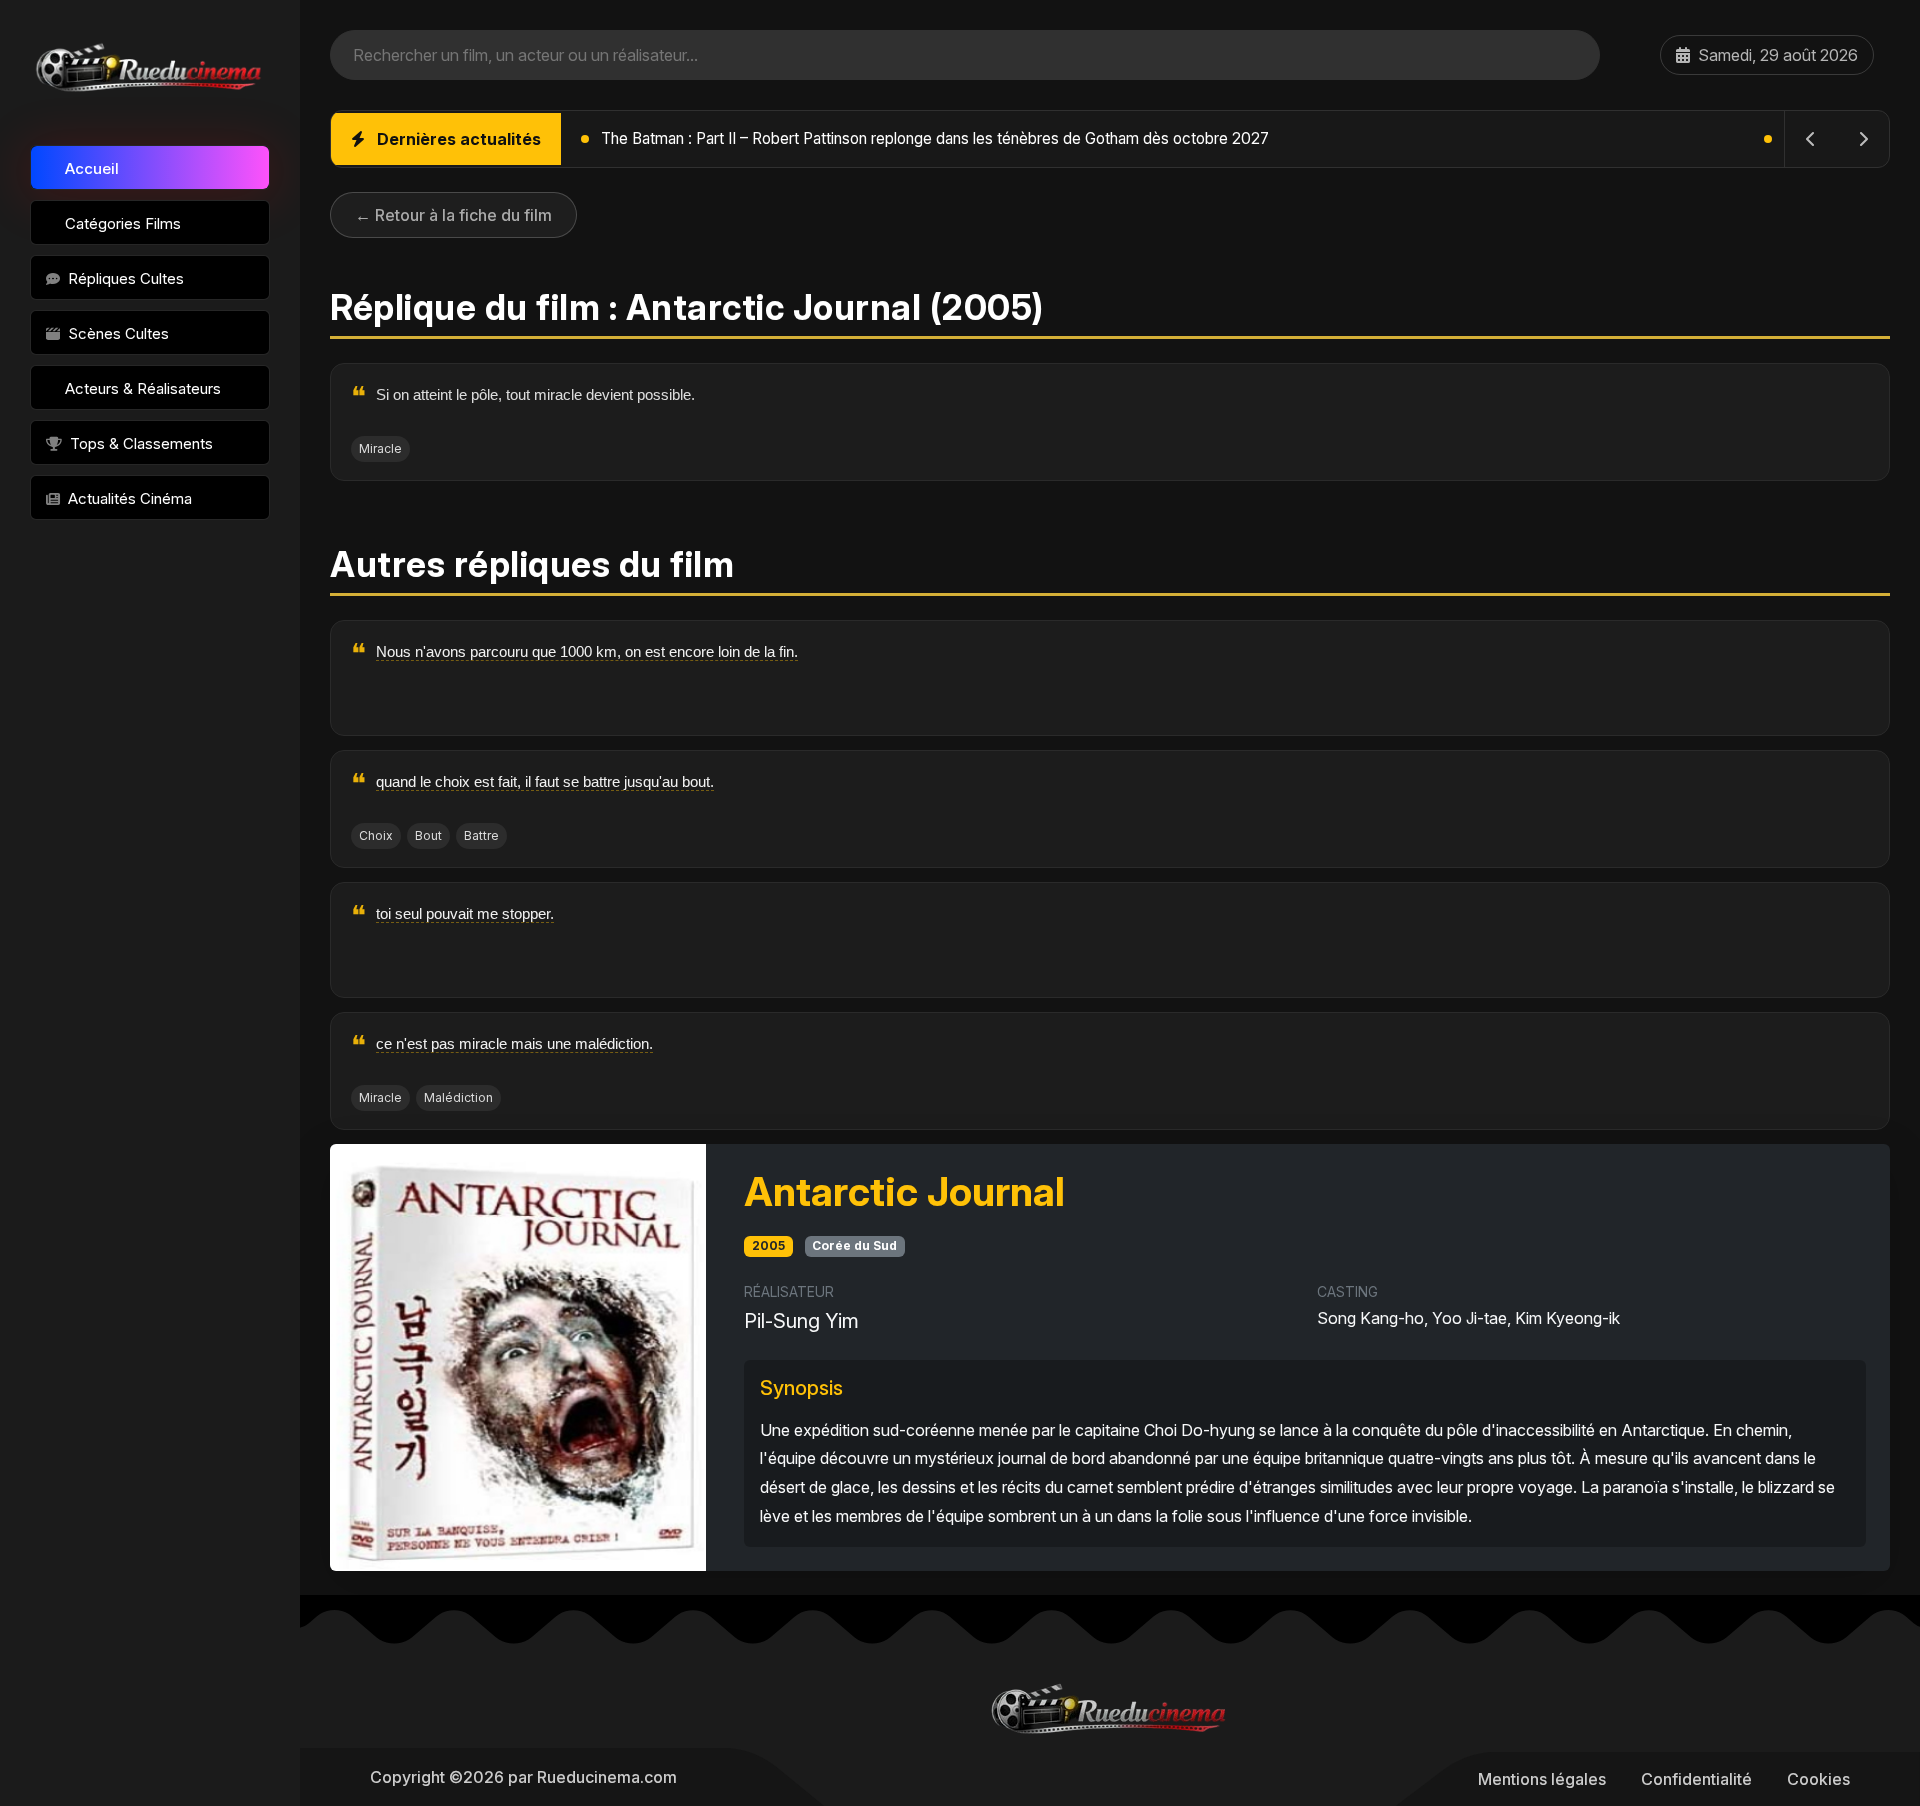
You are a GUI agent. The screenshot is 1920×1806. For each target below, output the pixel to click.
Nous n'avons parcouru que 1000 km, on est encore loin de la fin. (587, 651)
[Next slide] (1863, 139)
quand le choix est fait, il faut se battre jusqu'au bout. (545, 781)
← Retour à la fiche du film (453, 215)
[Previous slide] (1811, 139)
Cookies (1818, 1779)
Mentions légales (1542, 1779)
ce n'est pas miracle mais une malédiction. (514, 1043)
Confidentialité (1696, 1779)
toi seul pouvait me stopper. (465, 913)
